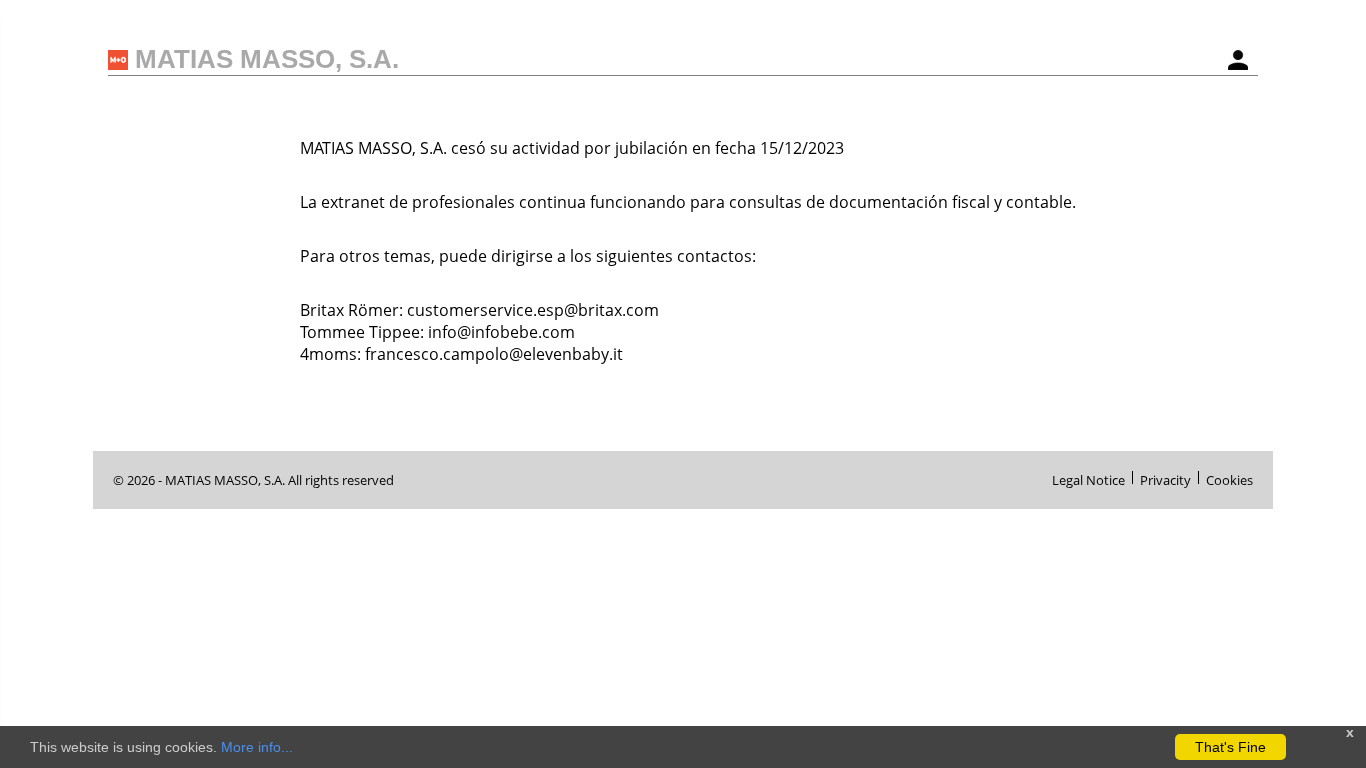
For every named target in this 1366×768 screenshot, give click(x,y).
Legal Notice (1088, 477)
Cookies (1229, 477)
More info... (257, 747)
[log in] (1238, 60)
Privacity (1165, 477)
